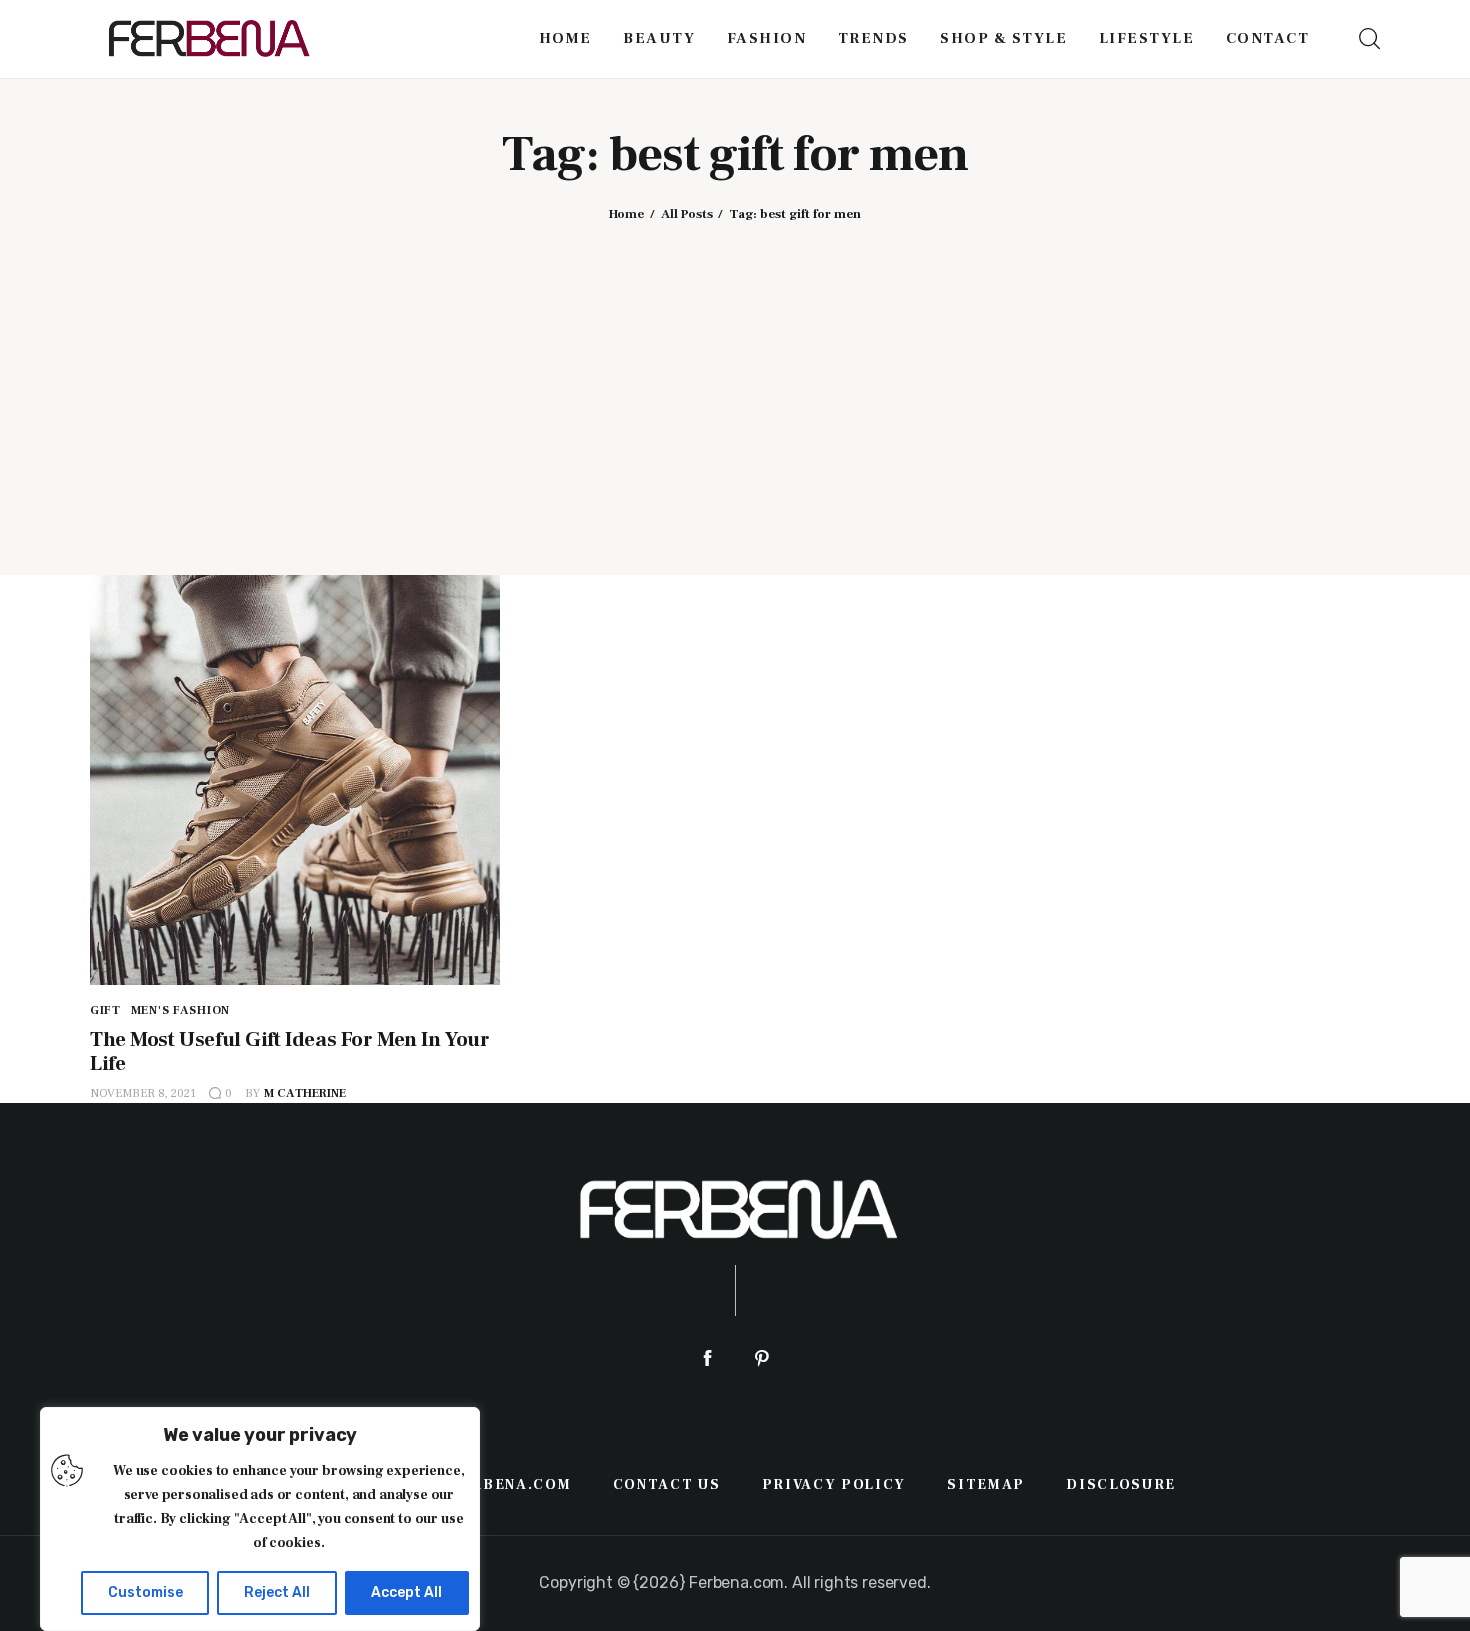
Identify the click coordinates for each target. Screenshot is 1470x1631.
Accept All (406, 1592)
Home (626, 214)
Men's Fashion (180, 1010)
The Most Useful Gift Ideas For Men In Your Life (289, 1051)
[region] (260, 1519)
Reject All (277, 1592)
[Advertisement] (735, 383)
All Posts (687, 214)
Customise (145, 1592)
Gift (105, 1010)
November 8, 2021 (143, 1093)
